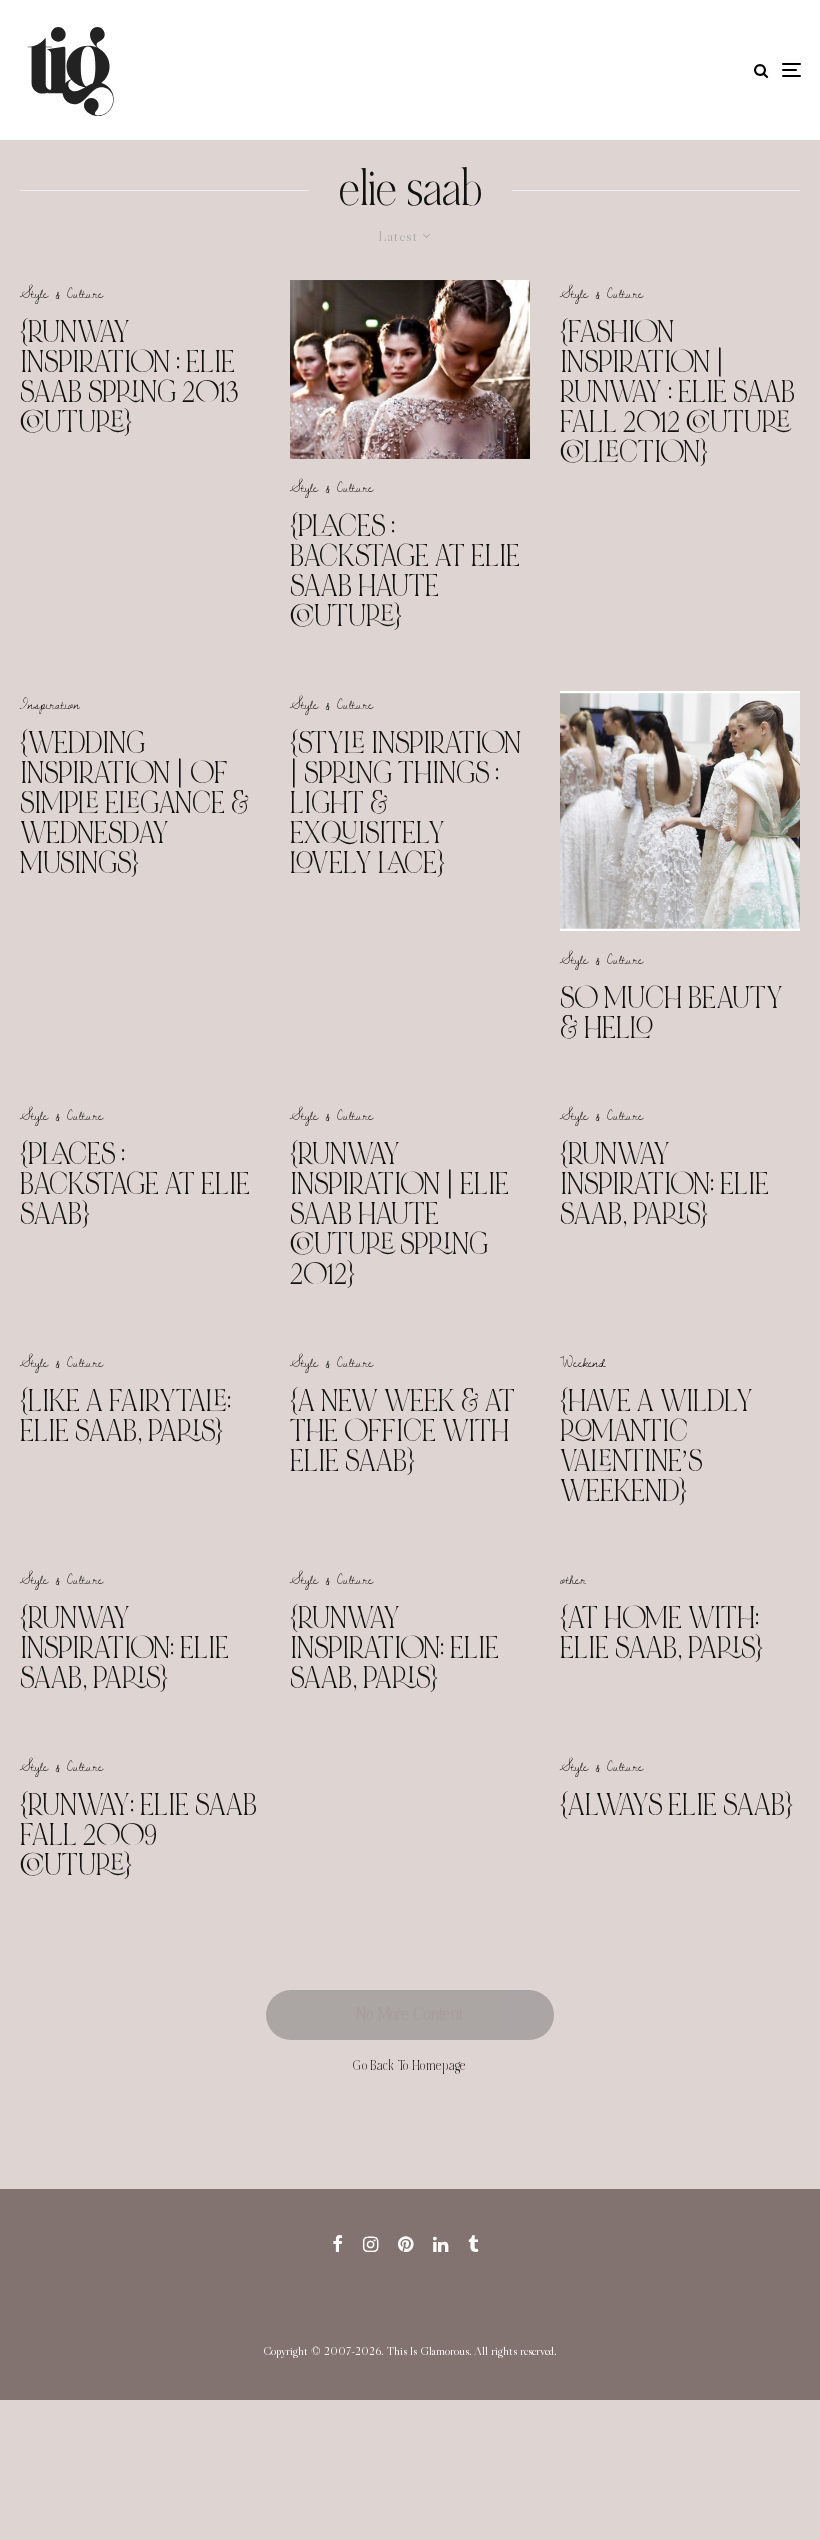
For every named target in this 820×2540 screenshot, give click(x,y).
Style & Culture (61, 293)
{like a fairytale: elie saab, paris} (125, 1416)
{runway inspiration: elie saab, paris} (664, 1184)
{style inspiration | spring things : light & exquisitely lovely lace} (405, 803)
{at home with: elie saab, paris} (661, 1633)
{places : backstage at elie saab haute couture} (405, 571)
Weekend (583, 1362)
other (573, 1579)
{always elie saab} (676, 1805)
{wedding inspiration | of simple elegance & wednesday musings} (134, 803)
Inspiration (50, 704)
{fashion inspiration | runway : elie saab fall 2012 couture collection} (677, 392)
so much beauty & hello (671, 1013)
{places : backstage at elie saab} (135, 1184)
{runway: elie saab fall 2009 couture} (138, 1835)
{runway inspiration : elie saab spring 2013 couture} (129, 377)
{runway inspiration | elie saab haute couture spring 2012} (399, 1214)
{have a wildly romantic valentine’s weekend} (656, 1446)
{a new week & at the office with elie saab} (402, 1431)
